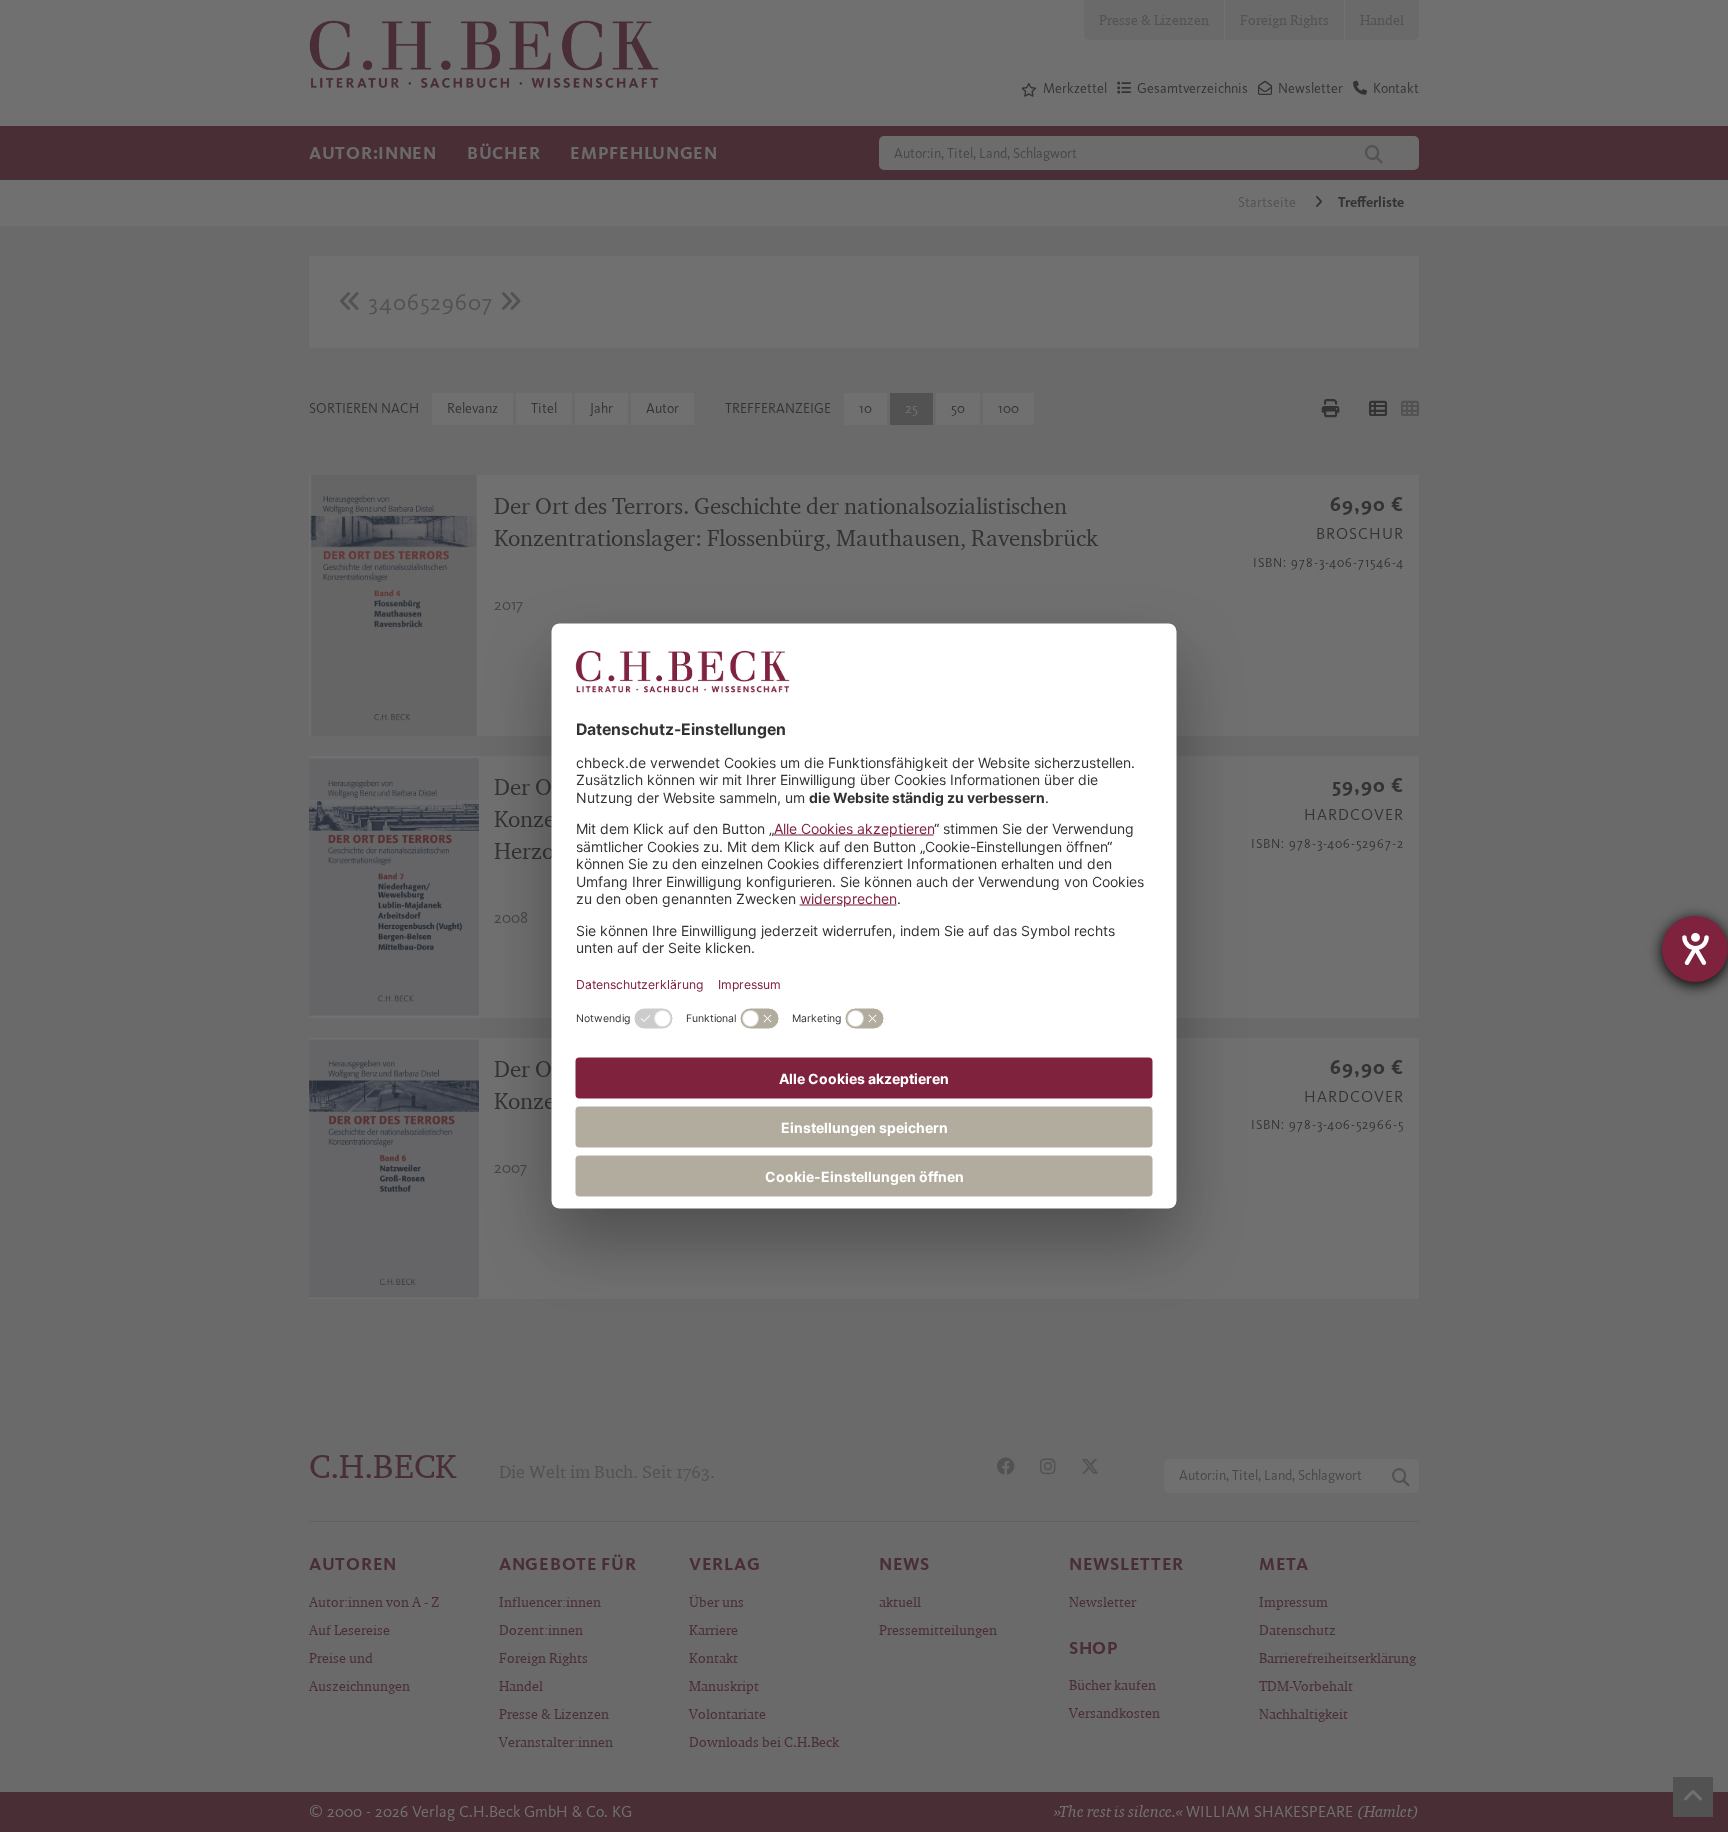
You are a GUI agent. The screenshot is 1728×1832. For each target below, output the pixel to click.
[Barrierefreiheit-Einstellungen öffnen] (1695, 949)
